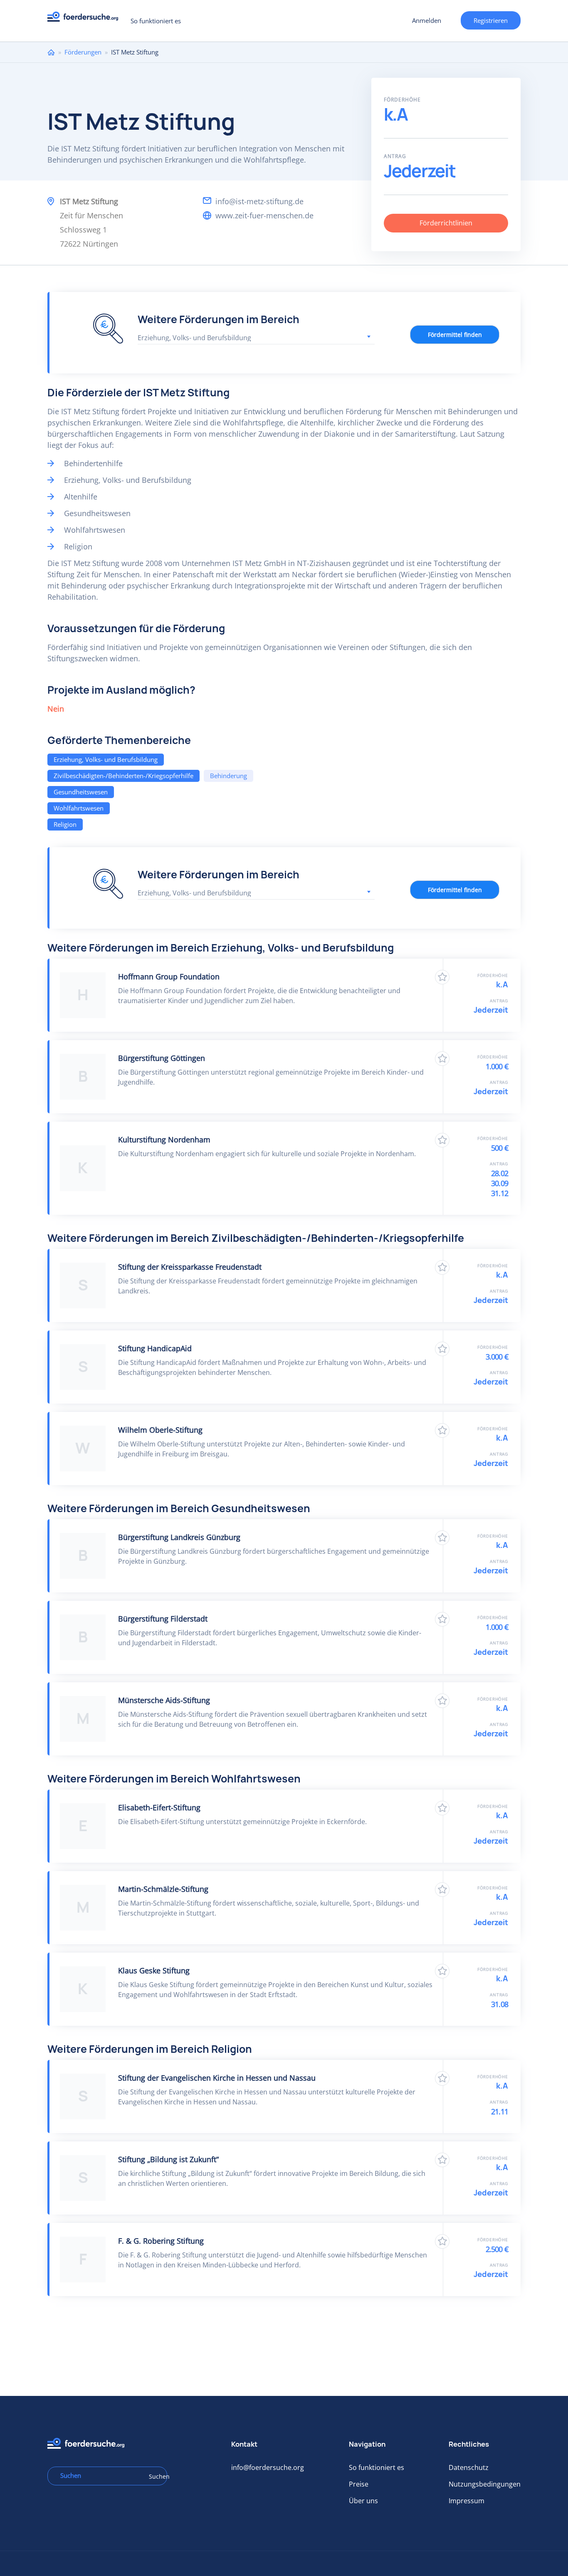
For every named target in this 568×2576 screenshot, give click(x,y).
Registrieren (491, 20)
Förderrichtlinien (446, 223)
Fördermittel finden (455, 335)
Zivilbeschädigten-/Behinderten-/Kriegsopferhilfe (123, 776)
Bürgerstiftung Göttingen (162, 1058)
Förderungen (83, 52)
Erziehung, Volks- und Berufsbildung (106, 759)
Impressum (467, 2501)
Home (51, 52)
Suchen (155, 2476)
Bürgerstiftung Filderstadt (163, 1619)
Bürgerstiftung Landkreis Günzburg (179, 1537)
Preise (359, 2484)
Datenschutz (469, 2467)
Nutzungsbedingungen (485, 2484)
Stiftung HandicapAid (155, 1348)
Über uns (363, 2501)
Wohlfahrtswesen (79, 808)
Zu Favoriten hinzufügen (442, 977)
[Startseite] (86, 19)
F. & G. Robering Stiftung (161, 2241)
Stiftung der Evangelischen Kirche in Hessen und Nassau (217, 2078)
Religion (65, 824)
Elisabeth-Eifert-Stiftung (159, 1807)
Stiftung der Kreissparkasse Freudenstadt (190, 1267)
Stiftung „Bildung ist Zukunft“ (168, 2159)
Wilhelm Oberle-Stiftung (160, 1430)
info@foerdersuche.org (268, 2467)
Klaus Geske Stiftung (154, 1970)
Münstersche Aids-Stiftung (164, 1700)
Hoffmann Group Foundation (169, 977)
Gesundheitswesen (81, 792)
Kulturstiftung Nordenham (164, 1140)
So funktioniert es (156, 21)
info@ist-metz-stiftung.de (259, 201)
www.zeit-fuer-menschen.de (264, 215)
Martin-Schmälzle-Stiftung (163, 1889)
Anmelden (427, 20)
